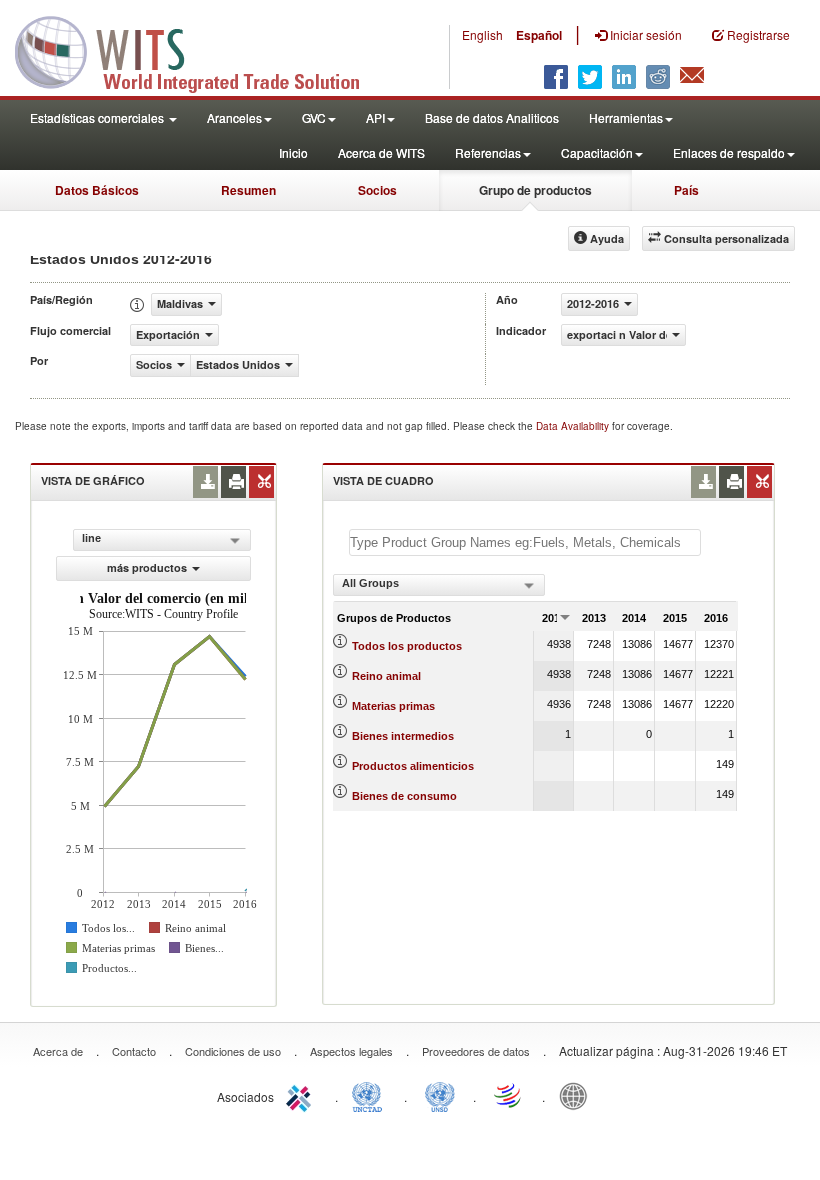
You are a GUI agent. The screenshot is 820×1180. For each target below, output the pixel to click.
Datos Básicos (97, 190)
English (482, 34)
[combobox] (439, 585)
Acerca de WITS (381, 152)
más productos (147, 567)
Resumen (248, 190)
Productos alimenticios (413, 766)
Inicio (293, 152)
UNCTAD (371, 1095)
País (686, 190)
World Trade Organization (509, 1095)
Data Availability (574, 426)
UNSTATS (440, 1095)
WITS (200, 50)
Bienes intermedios (403, 736)
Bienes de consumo (404, 796)
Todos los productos (407, 646)
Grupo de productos (535, 190)
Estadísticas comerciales (98, 117)
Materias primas (393, 706)
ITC (302, 1095)
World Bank (578, 1095)
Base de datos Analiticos (492, 117)
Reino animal (386, 676)
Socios (377, 190)
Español (539, 35)
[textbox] (525, 542)
